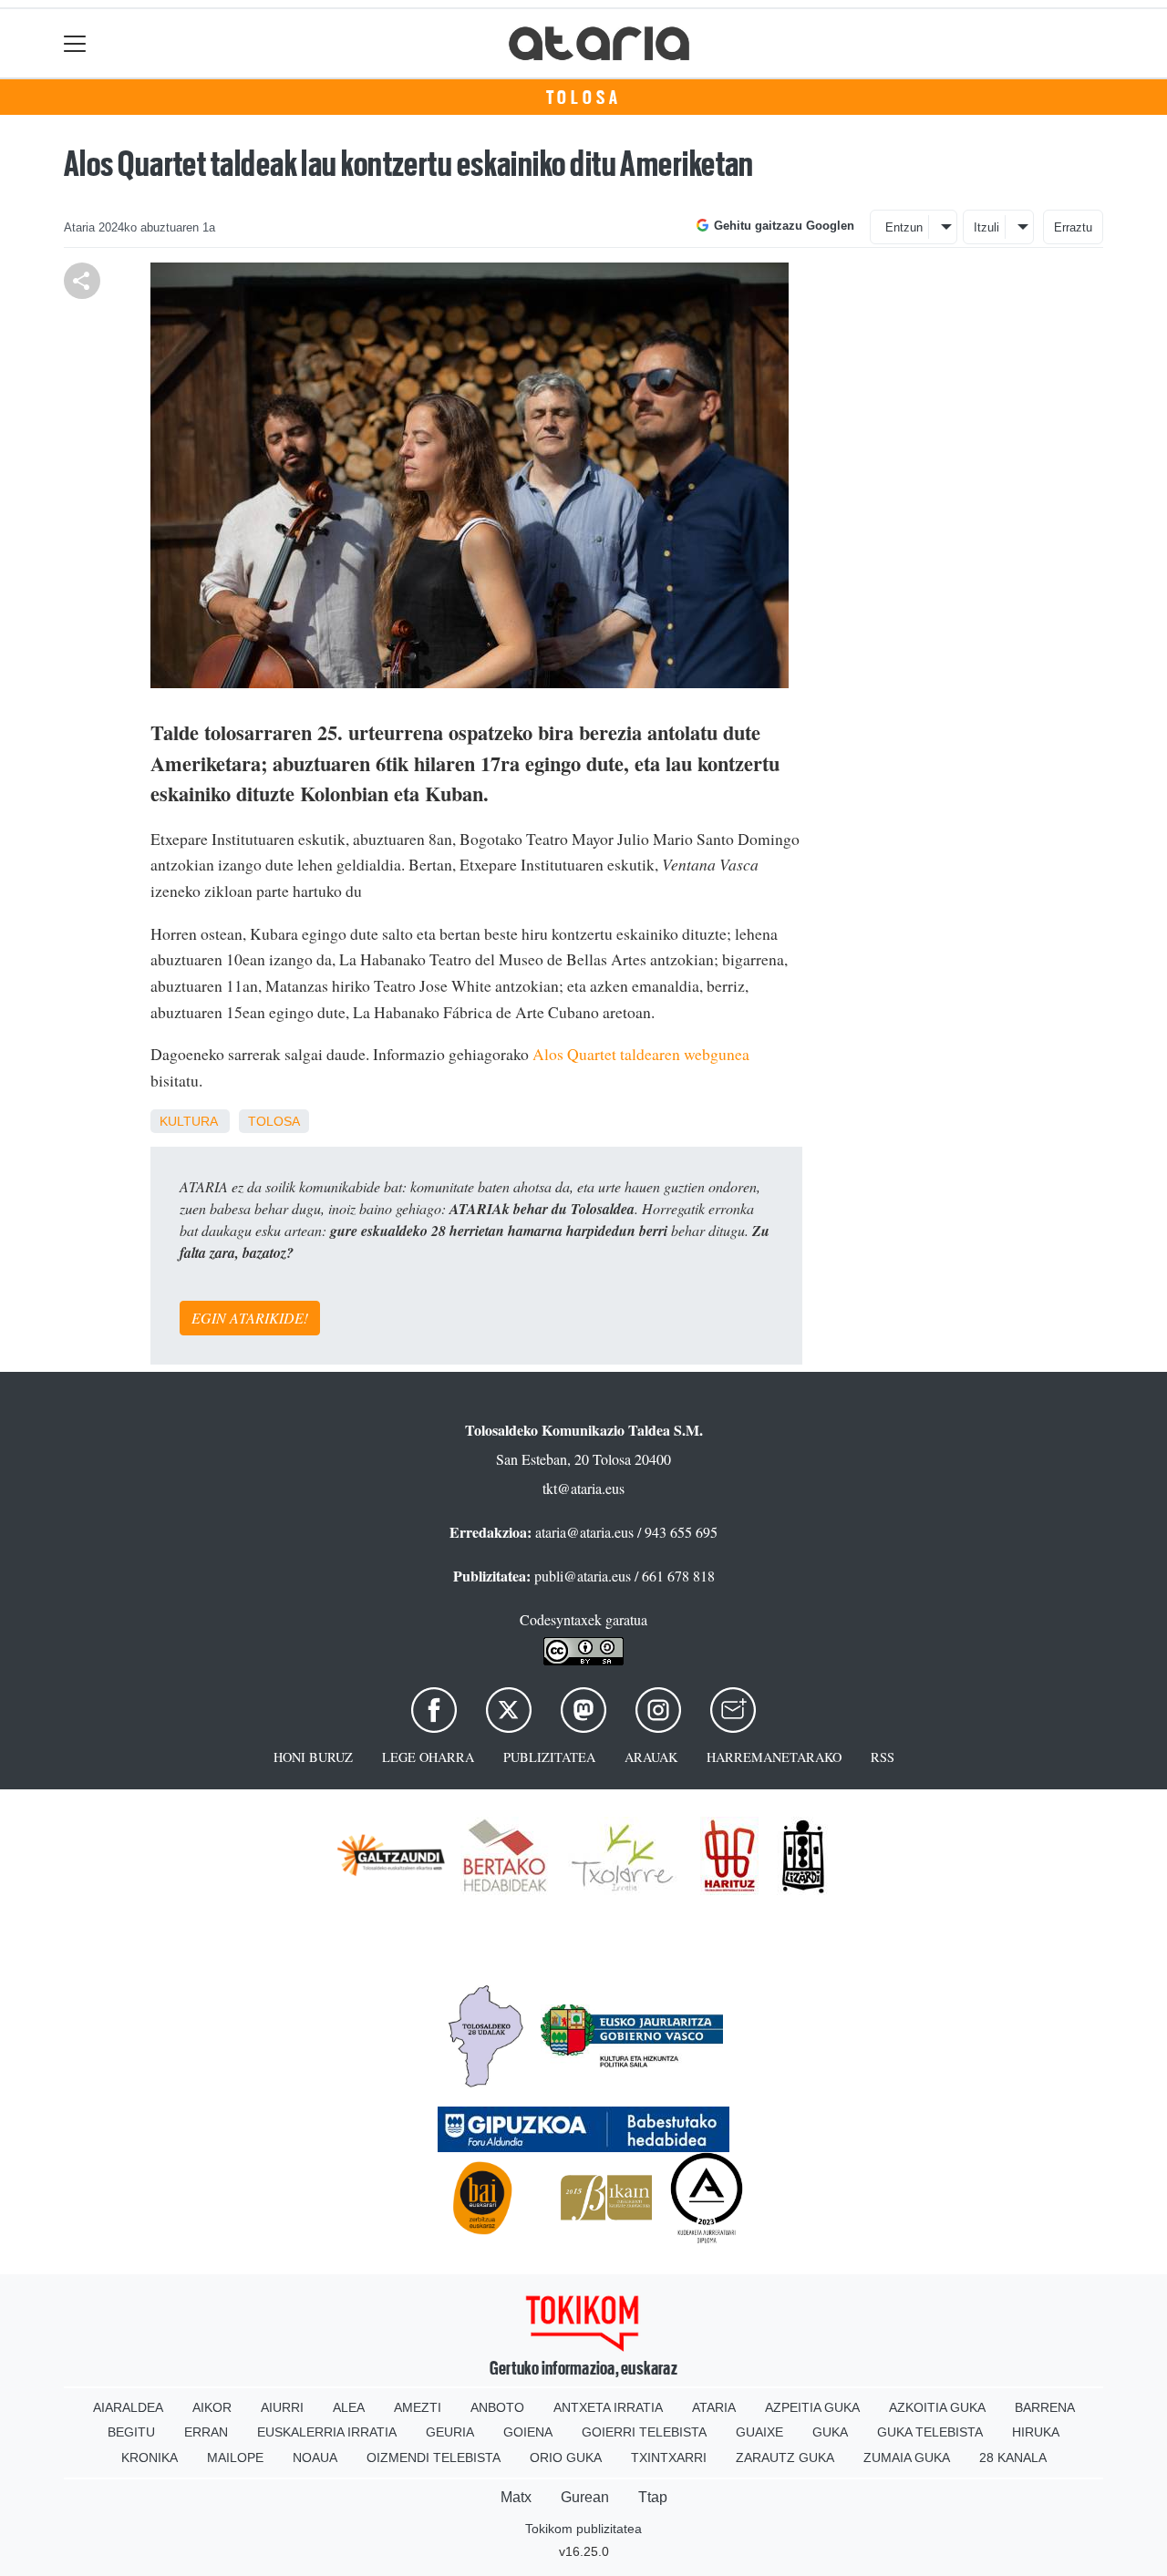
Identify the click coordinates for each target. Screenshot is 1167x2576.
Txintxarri (669, 2458)
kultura (188, 1121)
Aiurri (282, 2407)
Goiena (528, 2432)
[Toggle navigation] (75, 43)
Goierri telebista (644, 2432)
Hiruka (1036, 2432)
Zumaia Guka (907, 2458)
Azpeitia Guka (812, 2407)
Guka (830, 2432)
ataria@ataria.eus (584, 1532)
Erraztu (1073, 227)
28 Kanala (1013, 2458)
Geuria (450, 2432)
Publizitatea (549, 1757)
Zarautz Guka (785, 2458)
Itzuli (986, 227)
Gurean (585, 2497)
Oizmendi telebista (434, 2458)
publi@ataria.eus (583, 1576)
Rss (883, 1757)
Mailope (235, 2458)
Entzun (904, 227)
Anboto (497, 2407)
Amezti (418, 2407)
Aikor (212, 2407)
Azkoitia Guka (937, 2407)
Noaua (315, 2458)
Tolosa (584, 98)
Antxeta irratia (608, 2407)
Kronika (150, 2458)
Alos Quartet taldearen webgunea (641, 1054)
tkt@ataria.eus (583, 1488)
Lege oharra (428, 1757)
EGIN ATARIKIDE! (250, 1318)
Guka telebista (930, 2432)
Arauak (651, 1757)
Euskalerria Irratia (327, 2432)
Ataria (714, 2407)
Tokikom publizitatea (583, 2529)
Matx (516, 2497)
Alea (349, 2407)
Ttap (653, 2497)
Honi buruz (313, 1757)
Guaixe (759, 2432)
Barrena (1045, 2407)
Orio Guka (566, 2458)
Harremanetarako (774, 1757)
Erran (206, 2432)
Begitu (131, 2432)
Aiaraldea (128, 2407)
